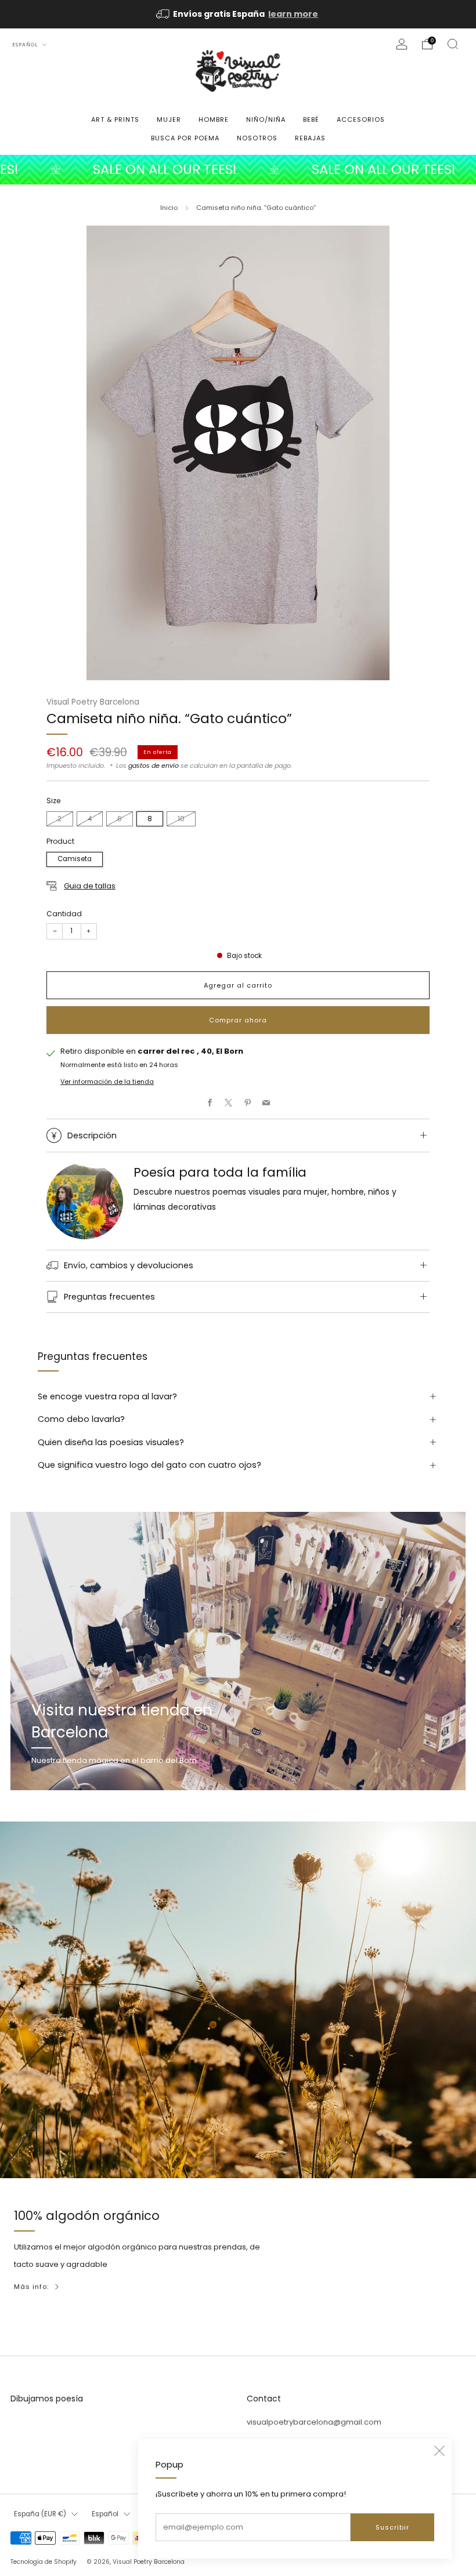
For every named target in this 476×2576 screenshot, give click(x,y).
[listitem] (238, 14)
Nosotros (257, 138)
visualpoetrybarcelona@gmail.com (314, 2422)
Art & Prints (115, 119)
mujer (169, 119)
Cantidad (64, 914)
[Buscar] (453, 44)
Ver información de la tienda (107, 1082)
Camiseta (75, 859)
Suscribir (392, 2527)
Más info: (31, 2287)
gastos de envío (154, 765)
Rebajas (310, 138)
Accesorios (361, 119)
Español (26, 45)
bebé (311, 119)
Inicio (169, 208)
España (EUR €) (40, 2514)
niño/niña (266, 119)
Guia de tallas (90, 886)
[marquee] (238, 170)
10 (181, 819)
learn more (293, 14)
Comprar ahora (238, 1020)
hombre (214, 119)
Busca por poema (185, 138)
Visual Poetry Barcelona (93, 702)
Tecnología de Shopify (44, 2562)
